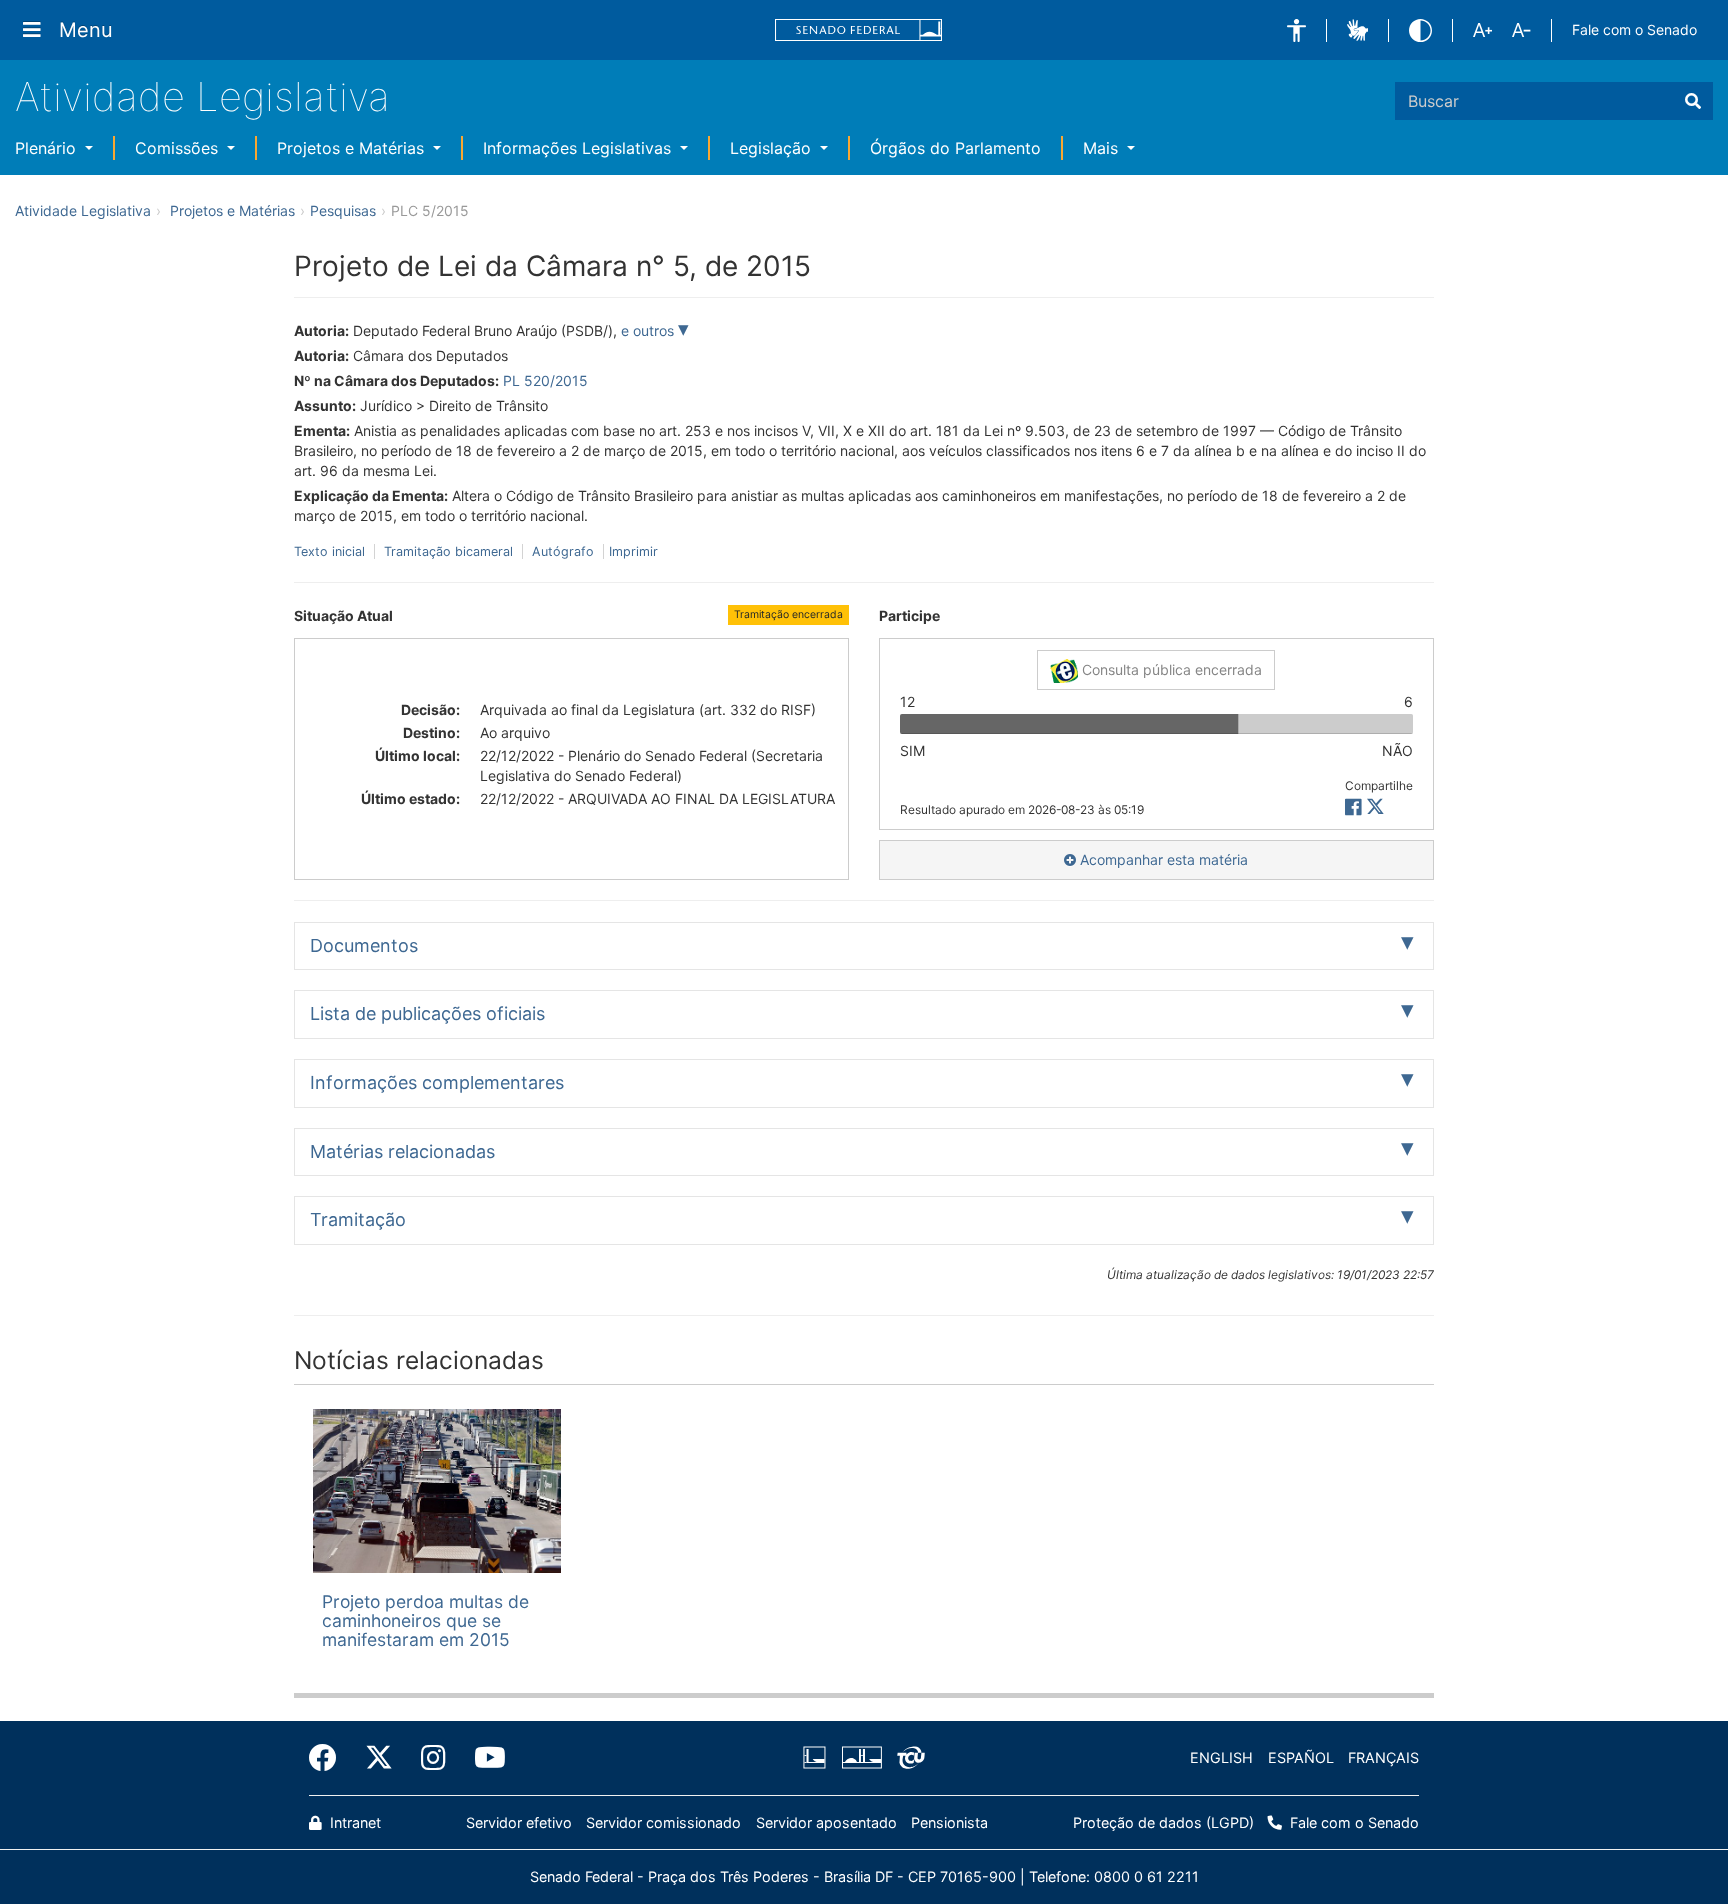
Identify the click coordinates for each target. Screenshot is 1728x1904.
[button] (1296, 30)
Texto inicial (331, 551)
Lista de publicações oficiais (427, 1013)
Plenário (48, 148)
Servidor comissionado (663, 1822)
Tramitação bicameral (448, 551)
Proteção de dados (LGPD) (1163, 1822)
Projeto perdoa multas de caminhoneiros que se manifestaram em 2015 (425, 1621)
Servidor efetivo (519, 1822)
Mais (1103, 148)
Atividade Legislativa (202, 96)
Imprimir (633, 551)
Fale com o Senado (1634, 29)
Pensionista (949, 1822)
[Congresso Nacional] (861, 1758)
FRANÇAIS (1383, 1757)
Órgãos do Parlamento (955, 148)
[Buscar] (1693, 101)
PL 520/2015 (545, 380)
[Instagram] (433, 1758)
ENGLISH (1221, 1757)
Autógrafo (563, 551)
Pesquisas (343, 210)
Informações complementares (437, 1082)
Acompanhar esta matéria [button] (1162, 859)
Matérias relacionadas (402, 1151)
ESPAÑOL (1301, 1757)
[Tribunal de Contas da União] (907, 1758)
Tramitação (358, 1219)
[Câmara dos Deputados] (818, 1758)
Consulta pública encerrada (1170, 669)
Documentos (364, 945)
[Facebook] (330, 1758)
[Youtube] (483, 1758)
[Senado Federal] (859, 30)
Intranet (353, 1822)
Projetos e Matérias (353, 148)
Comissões (179, 148)
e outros (649, 330)
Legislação (773, 148)
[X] (1375, 807)
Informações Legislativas (579, 148)
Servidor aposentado (826, 1822)
